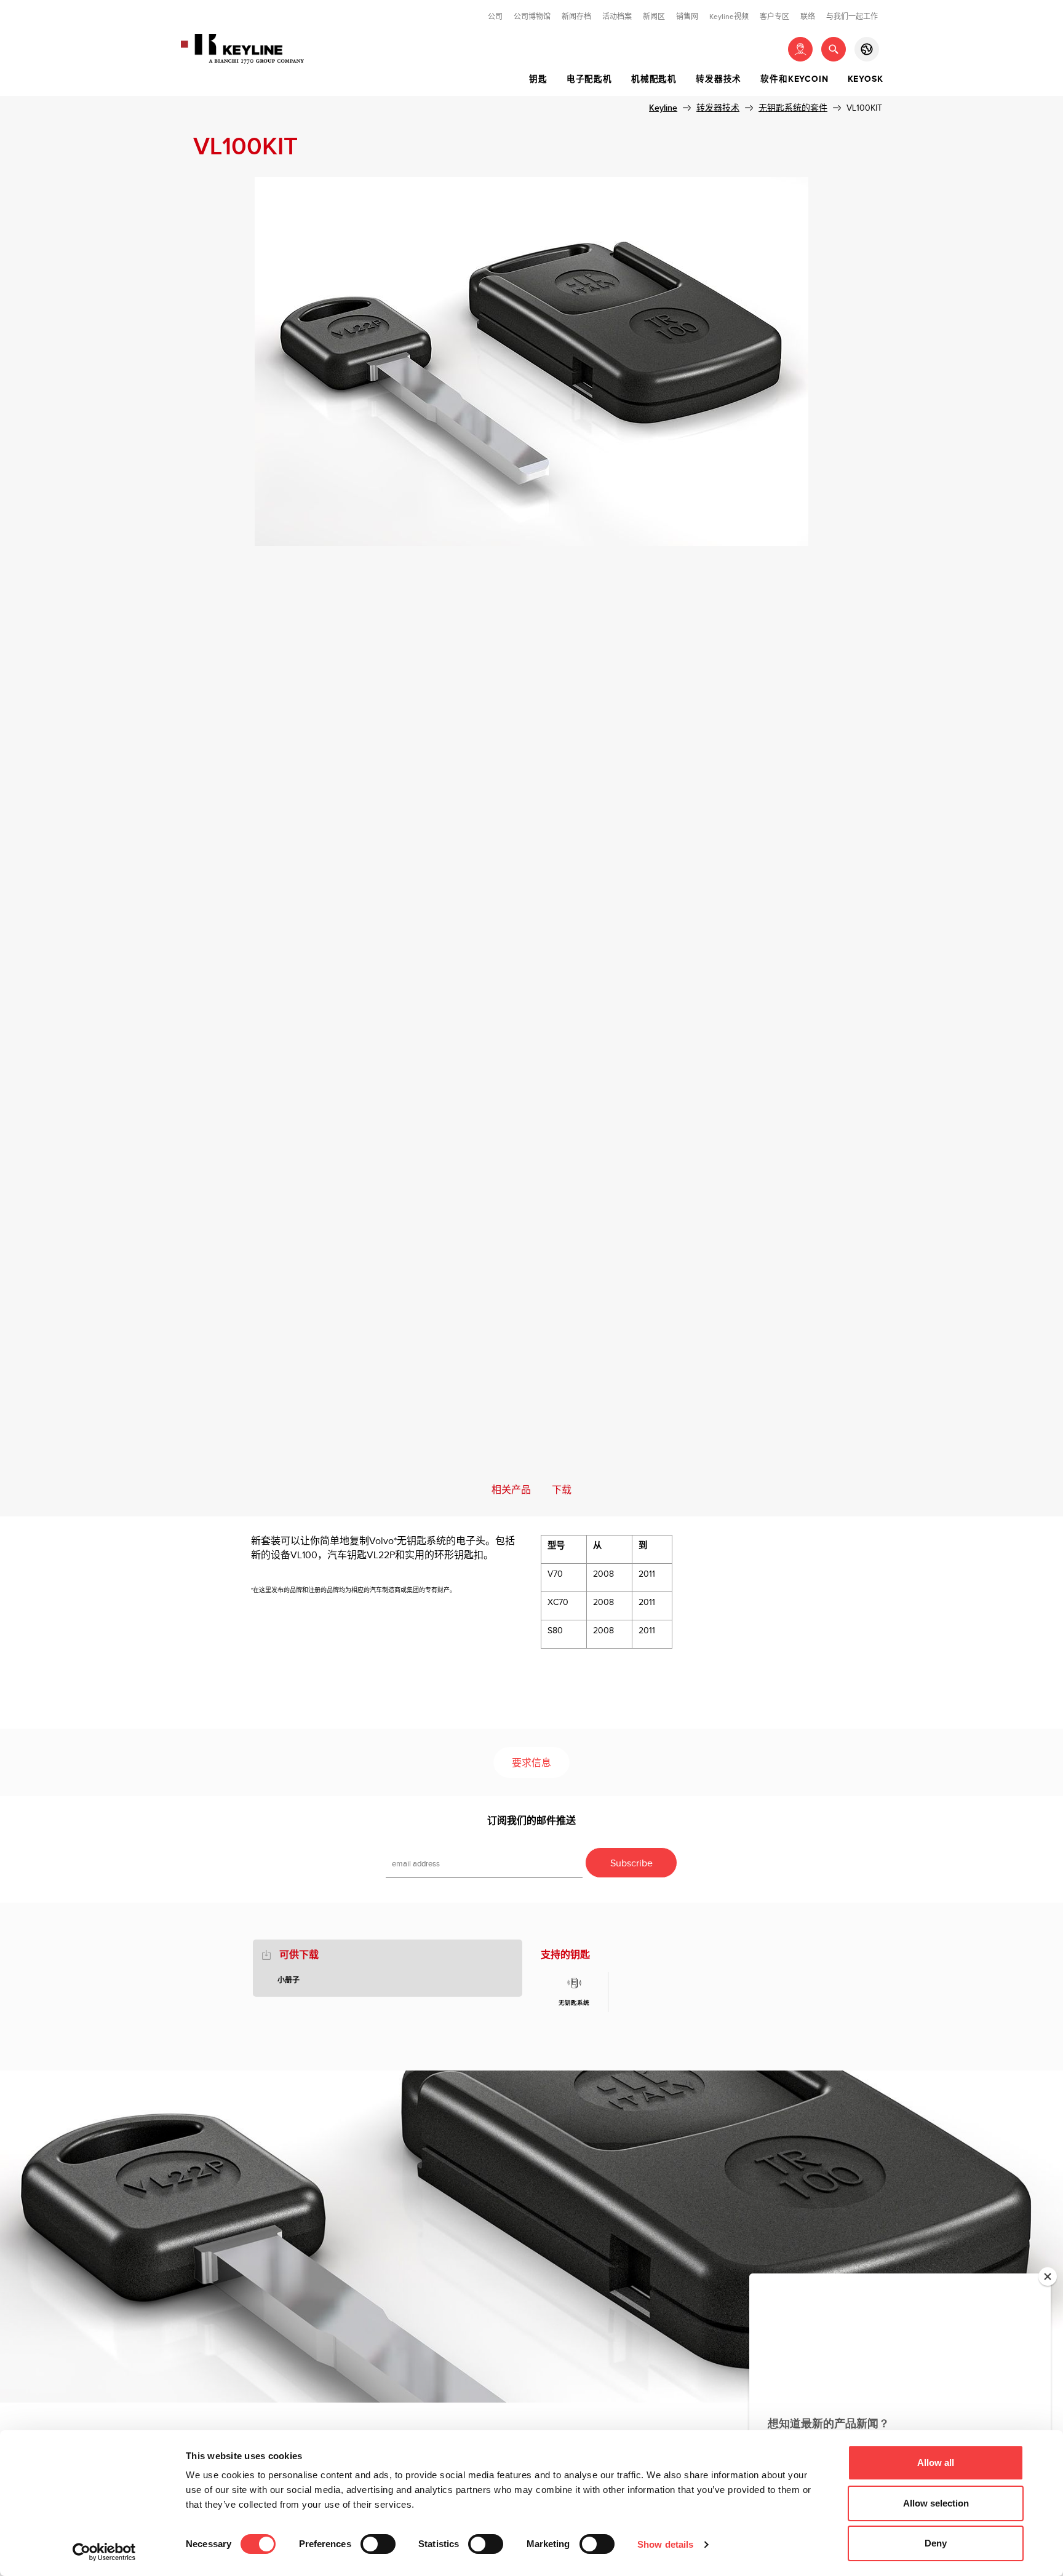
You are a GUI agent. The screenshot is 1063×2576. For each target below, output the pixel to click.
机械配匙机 (654, 79)
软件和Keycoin (794, 79)
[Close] (1048, 2277)
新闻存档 (576, 17)
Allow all (936, 2463)
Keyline (663, 108)
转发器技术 (719, 79)
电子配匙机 (589, 79)
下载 (562, 1490)
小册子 (289, 1980)
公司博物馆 (532, 17)
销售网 (687, 17)
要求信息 (531, 1763)
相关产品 (511, 1490)
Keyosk (866, 79)
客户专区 (774, 17)
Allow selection (936, 2503)
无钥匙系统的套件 (793, 108)
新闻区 (654, 17)
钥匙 (538, 79)
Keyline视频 (729, 17)
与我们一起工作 (852, 17)
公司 (495, 17)
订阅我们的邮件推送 (531, 1821)
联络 (808, 17)
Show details (665, 2544)
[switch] (378, 2544)
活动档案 (617, 17)
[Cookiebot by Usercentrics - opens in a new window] (104, 2552)
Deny (936, 2543)
